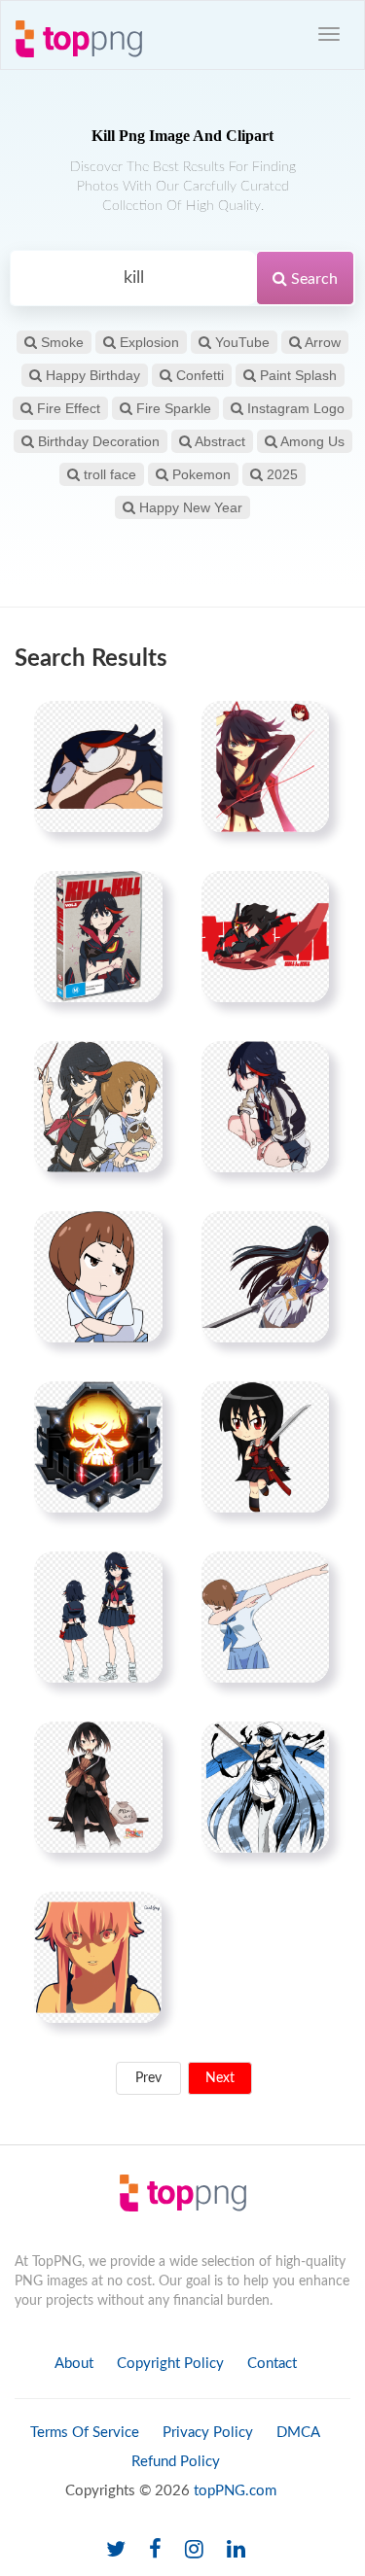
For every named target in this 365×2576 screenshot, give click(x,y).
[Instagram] (194, 2550)
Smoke (60, 342)
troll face (108, 474)
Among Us (311, 441)
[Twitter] (116, 2550)
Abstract (219, 441)
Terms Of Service (85, 2433)
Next (220, 2078)
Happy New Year (189, 507)
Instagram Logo (294, 408)
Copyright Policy (170, 2364)
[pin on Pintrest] (136, 727)
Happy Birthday (91, 375)
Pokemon (200, 474)
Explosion (147, 342)
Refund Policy (176, 2462)
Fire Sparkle (172, 408)
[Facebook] (155, 2550)
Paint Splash (296, 375)
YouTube (240, 342)
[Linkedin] (236, 2550)
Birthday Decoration (97, 441)
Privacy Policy (208, 2433)
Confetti (198, 375)
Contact (272, 2364)
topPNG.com (235, 2491)
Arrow (321, 342)
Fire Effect (67, 408)
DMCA (298, 2433)
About (74, 2364)
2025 (280, 474)
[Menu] (329, 34)
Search (312, 279)
